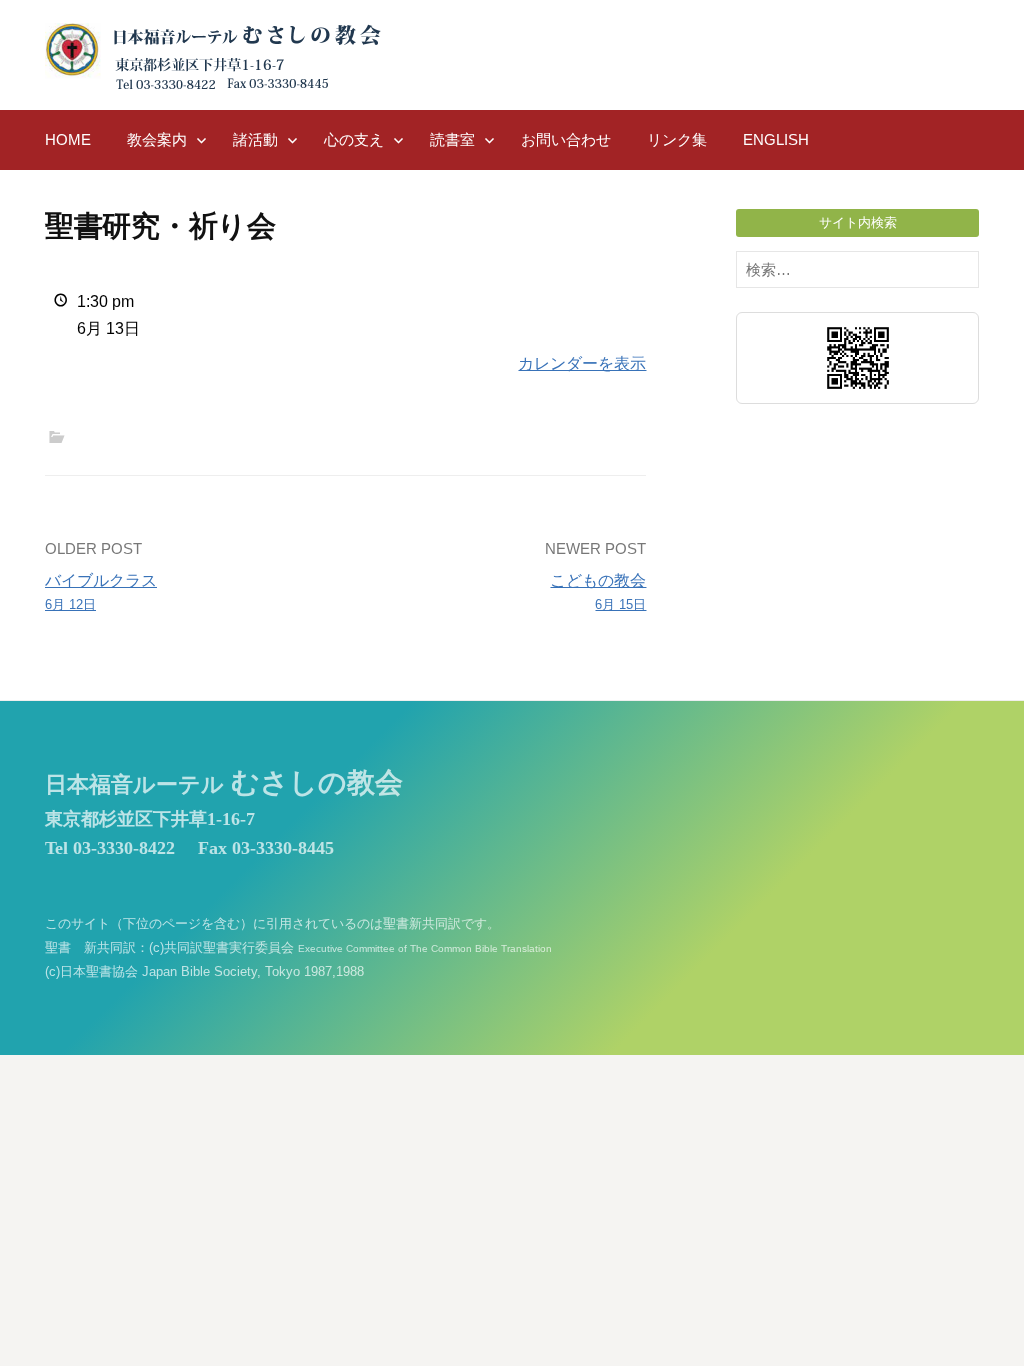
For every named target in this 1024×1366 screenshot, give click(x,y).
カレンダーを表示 (582, 363)
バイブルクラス (101, 592)
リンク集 (677, 139)
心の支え (354, 139)
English (776, 139)
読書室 (452, 139)
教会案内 (157, 139)
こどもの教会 (598, 592)
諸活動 (255, 139)
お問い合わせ (566, 139)
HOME (68, 139)
